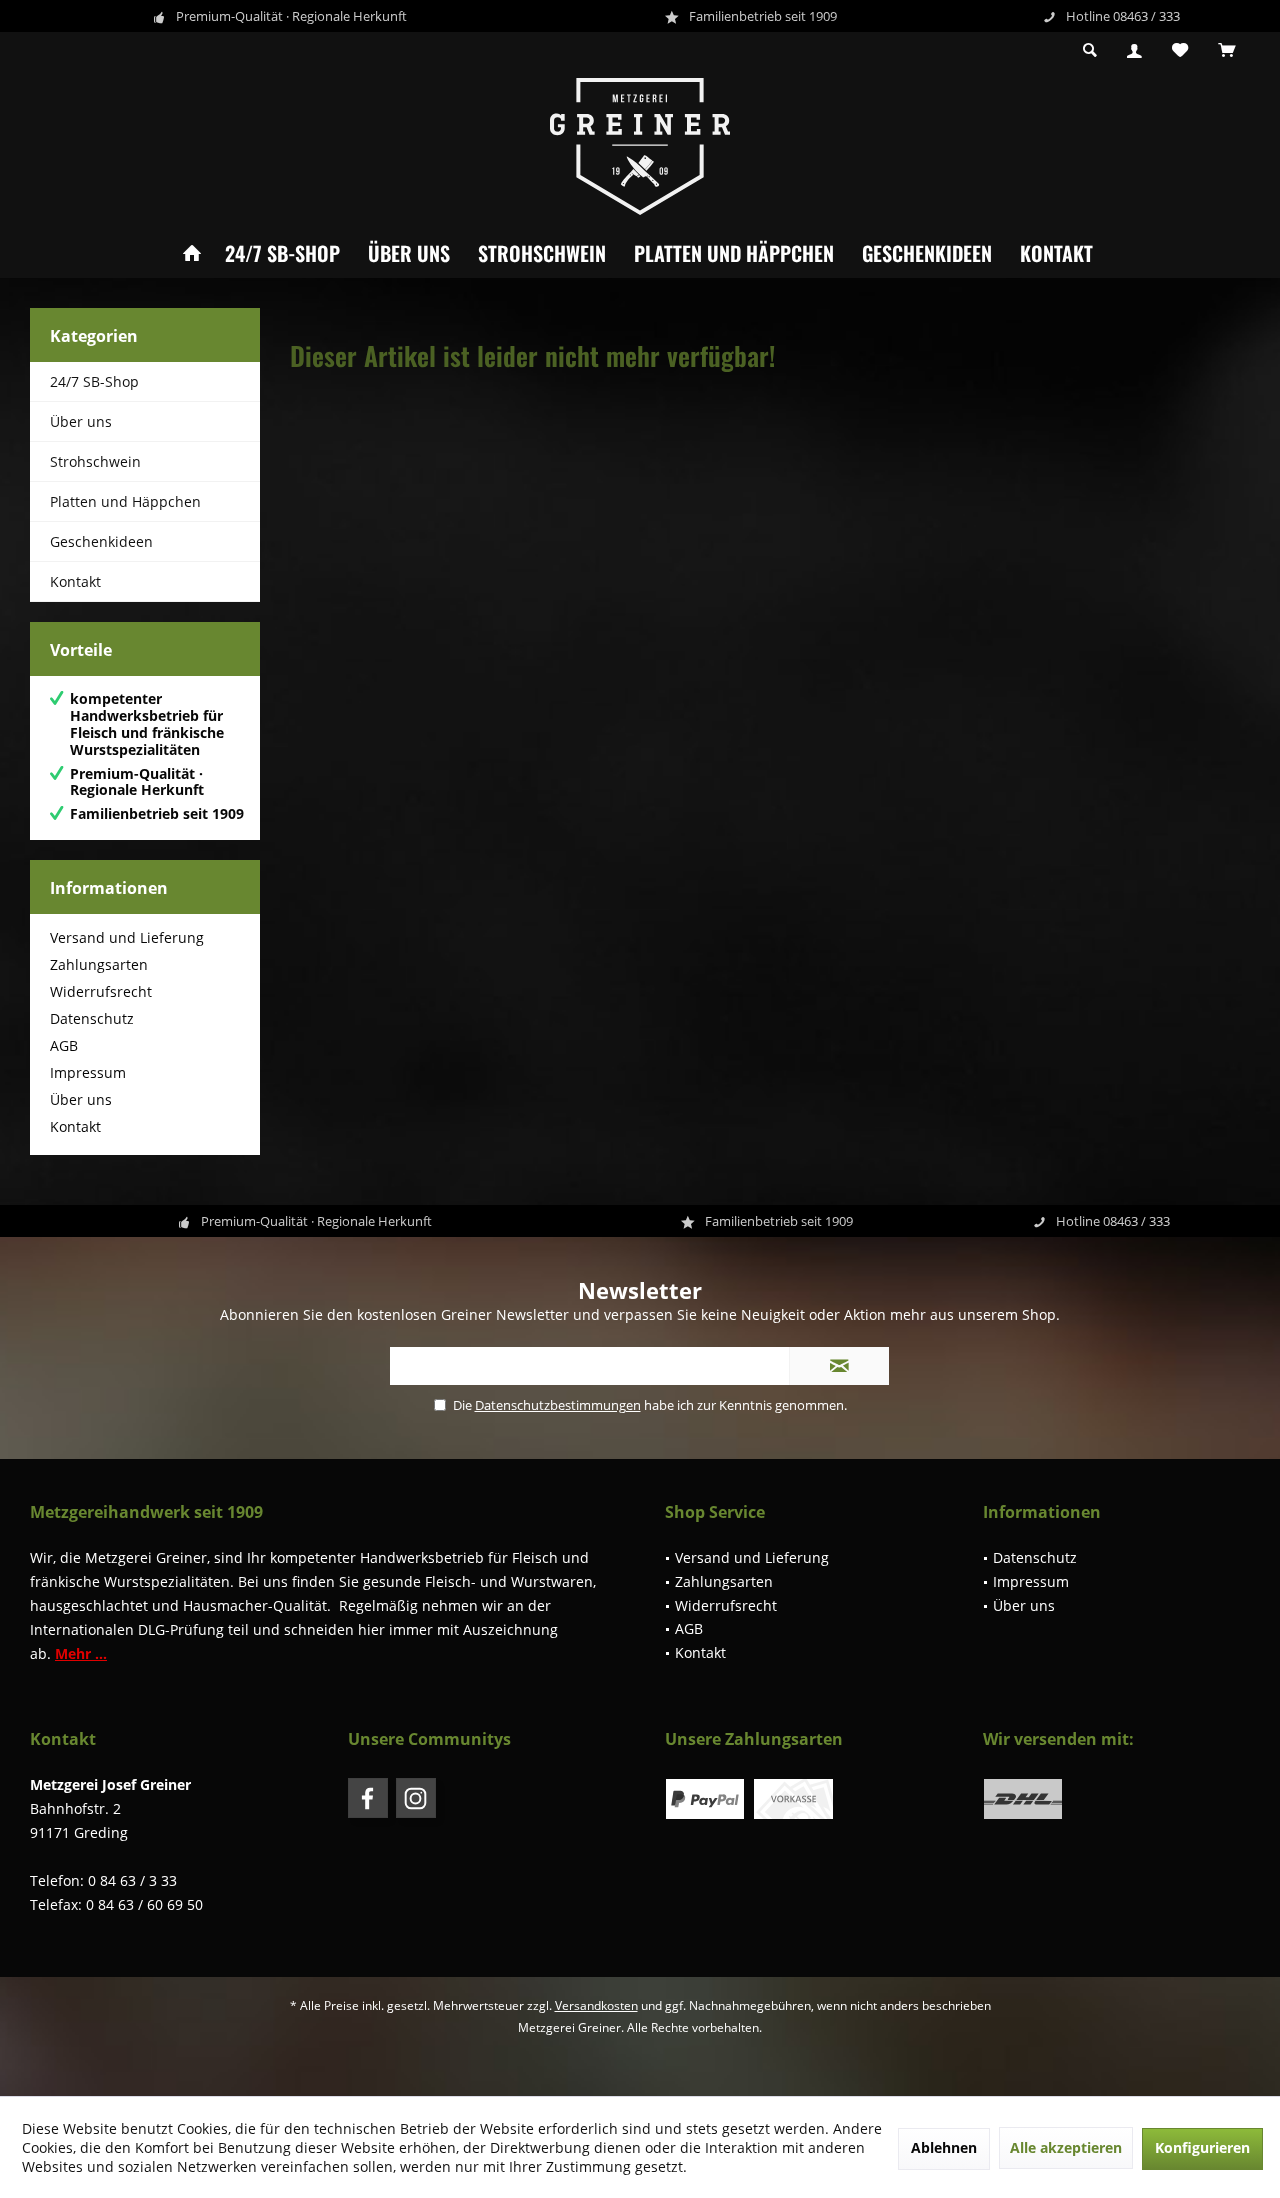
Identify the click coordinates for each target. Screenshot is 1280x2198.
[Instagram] (416, 1798)
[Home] (192, 253)
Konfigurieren (1202, 2147)
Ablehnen (944, 2147)
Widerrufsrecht (101, 991)
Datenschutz (92, 1018)
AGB (64, 1045)
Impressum (88, 1072)
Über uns (409, 253)
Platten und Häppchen (734, 253)
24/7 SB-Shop (282, 253)
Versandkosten (596, 2005)
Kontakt (1056, 253)
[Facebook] (368, 1798)
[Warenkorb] (1226, 50)
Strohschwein (542, 253)
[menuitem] (1226, 51)
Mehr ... (81, 1653)
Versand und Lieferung (127, 937)
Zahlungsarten (99, 964)
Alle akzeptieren (1066, 2147)
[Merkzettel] (1180, 50)
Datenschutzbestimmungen (558, 1405)
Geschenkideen (927, 253)
